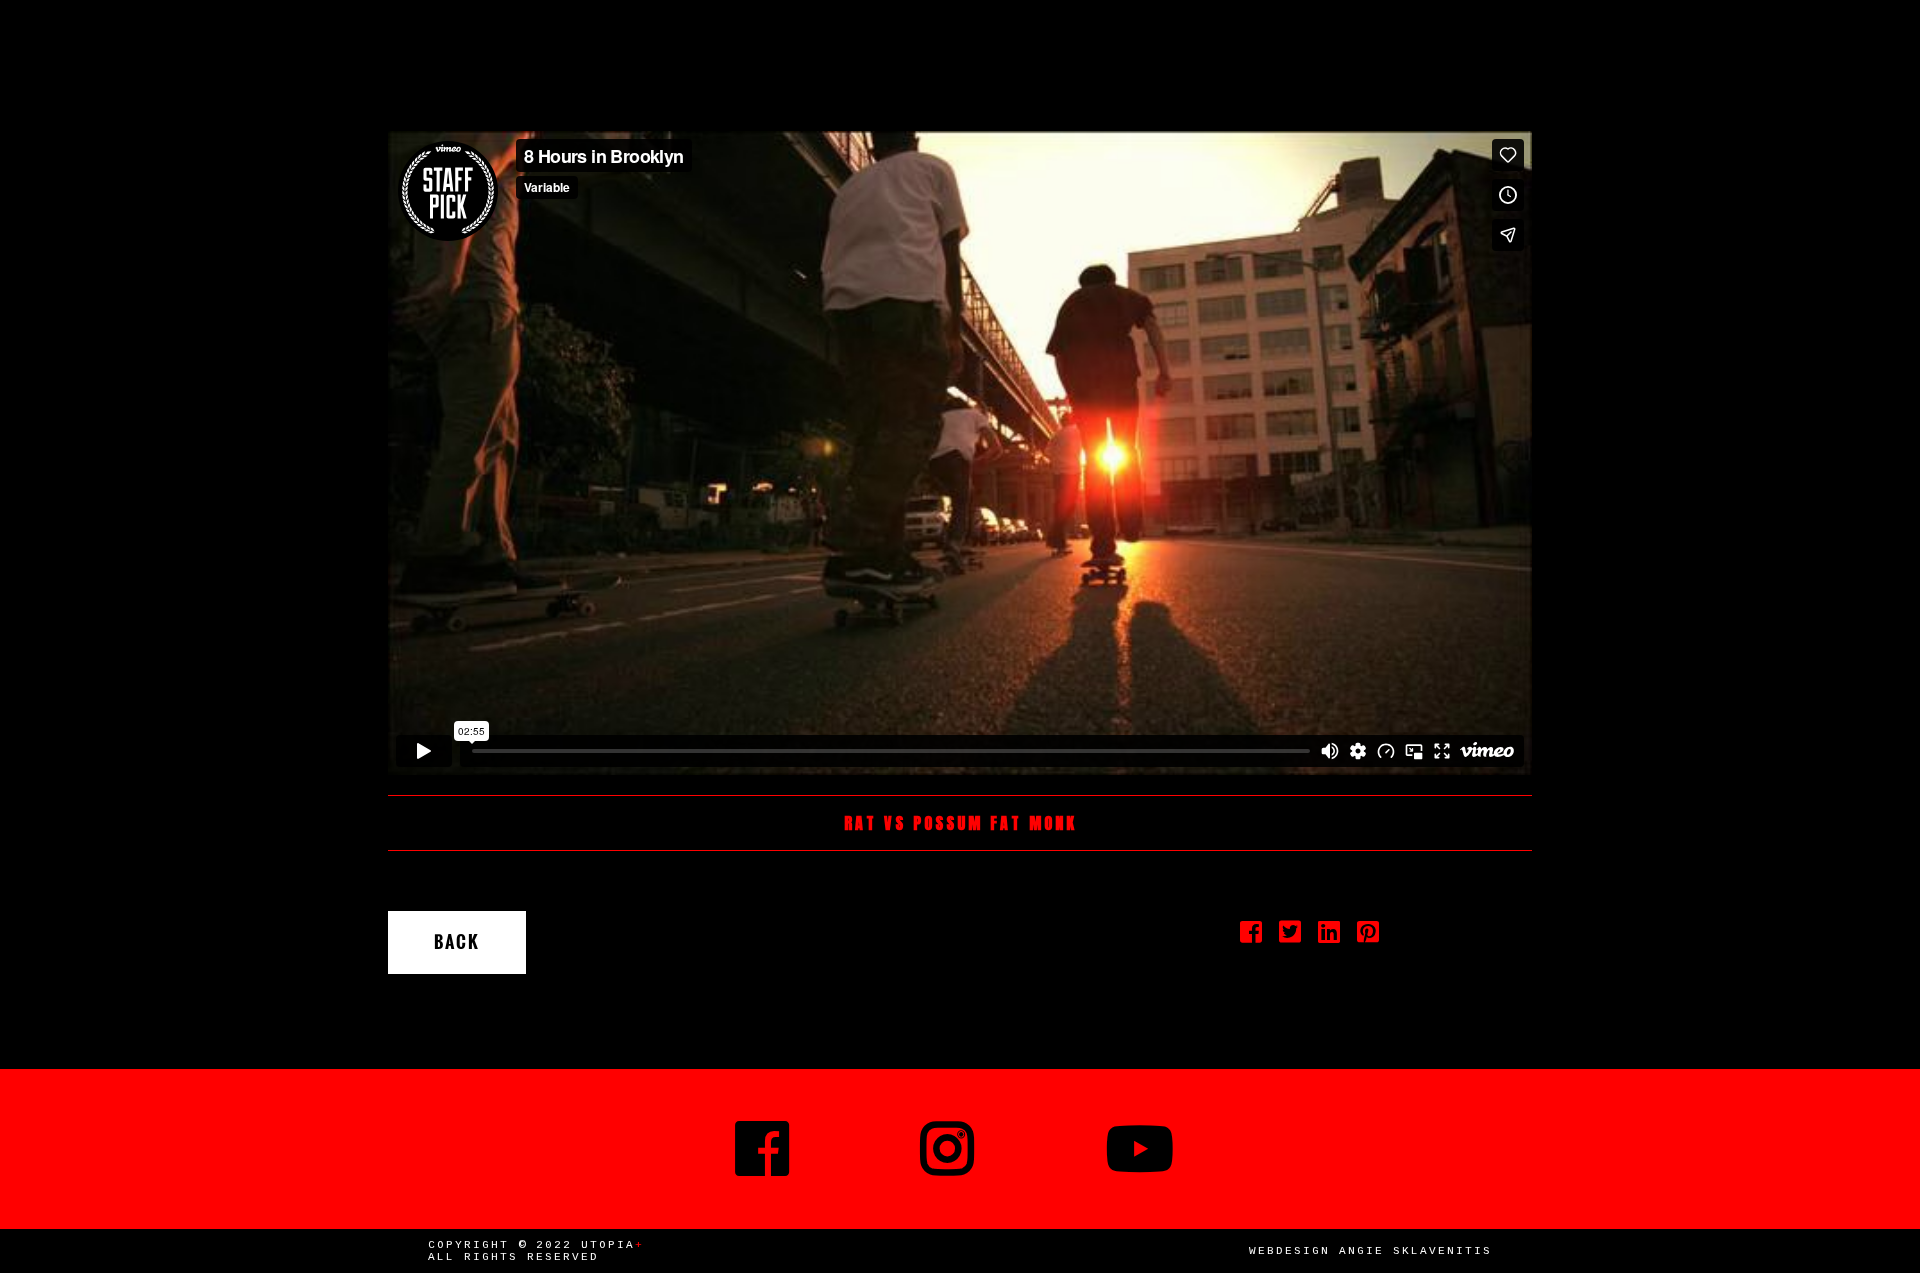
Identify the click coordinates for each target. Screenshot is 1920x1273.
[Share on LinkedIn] (1329, 938)
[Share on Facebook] (1251, 938)
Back (457, 942)
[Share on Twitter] (1290, 938)
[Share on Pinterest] (1368, 938)
